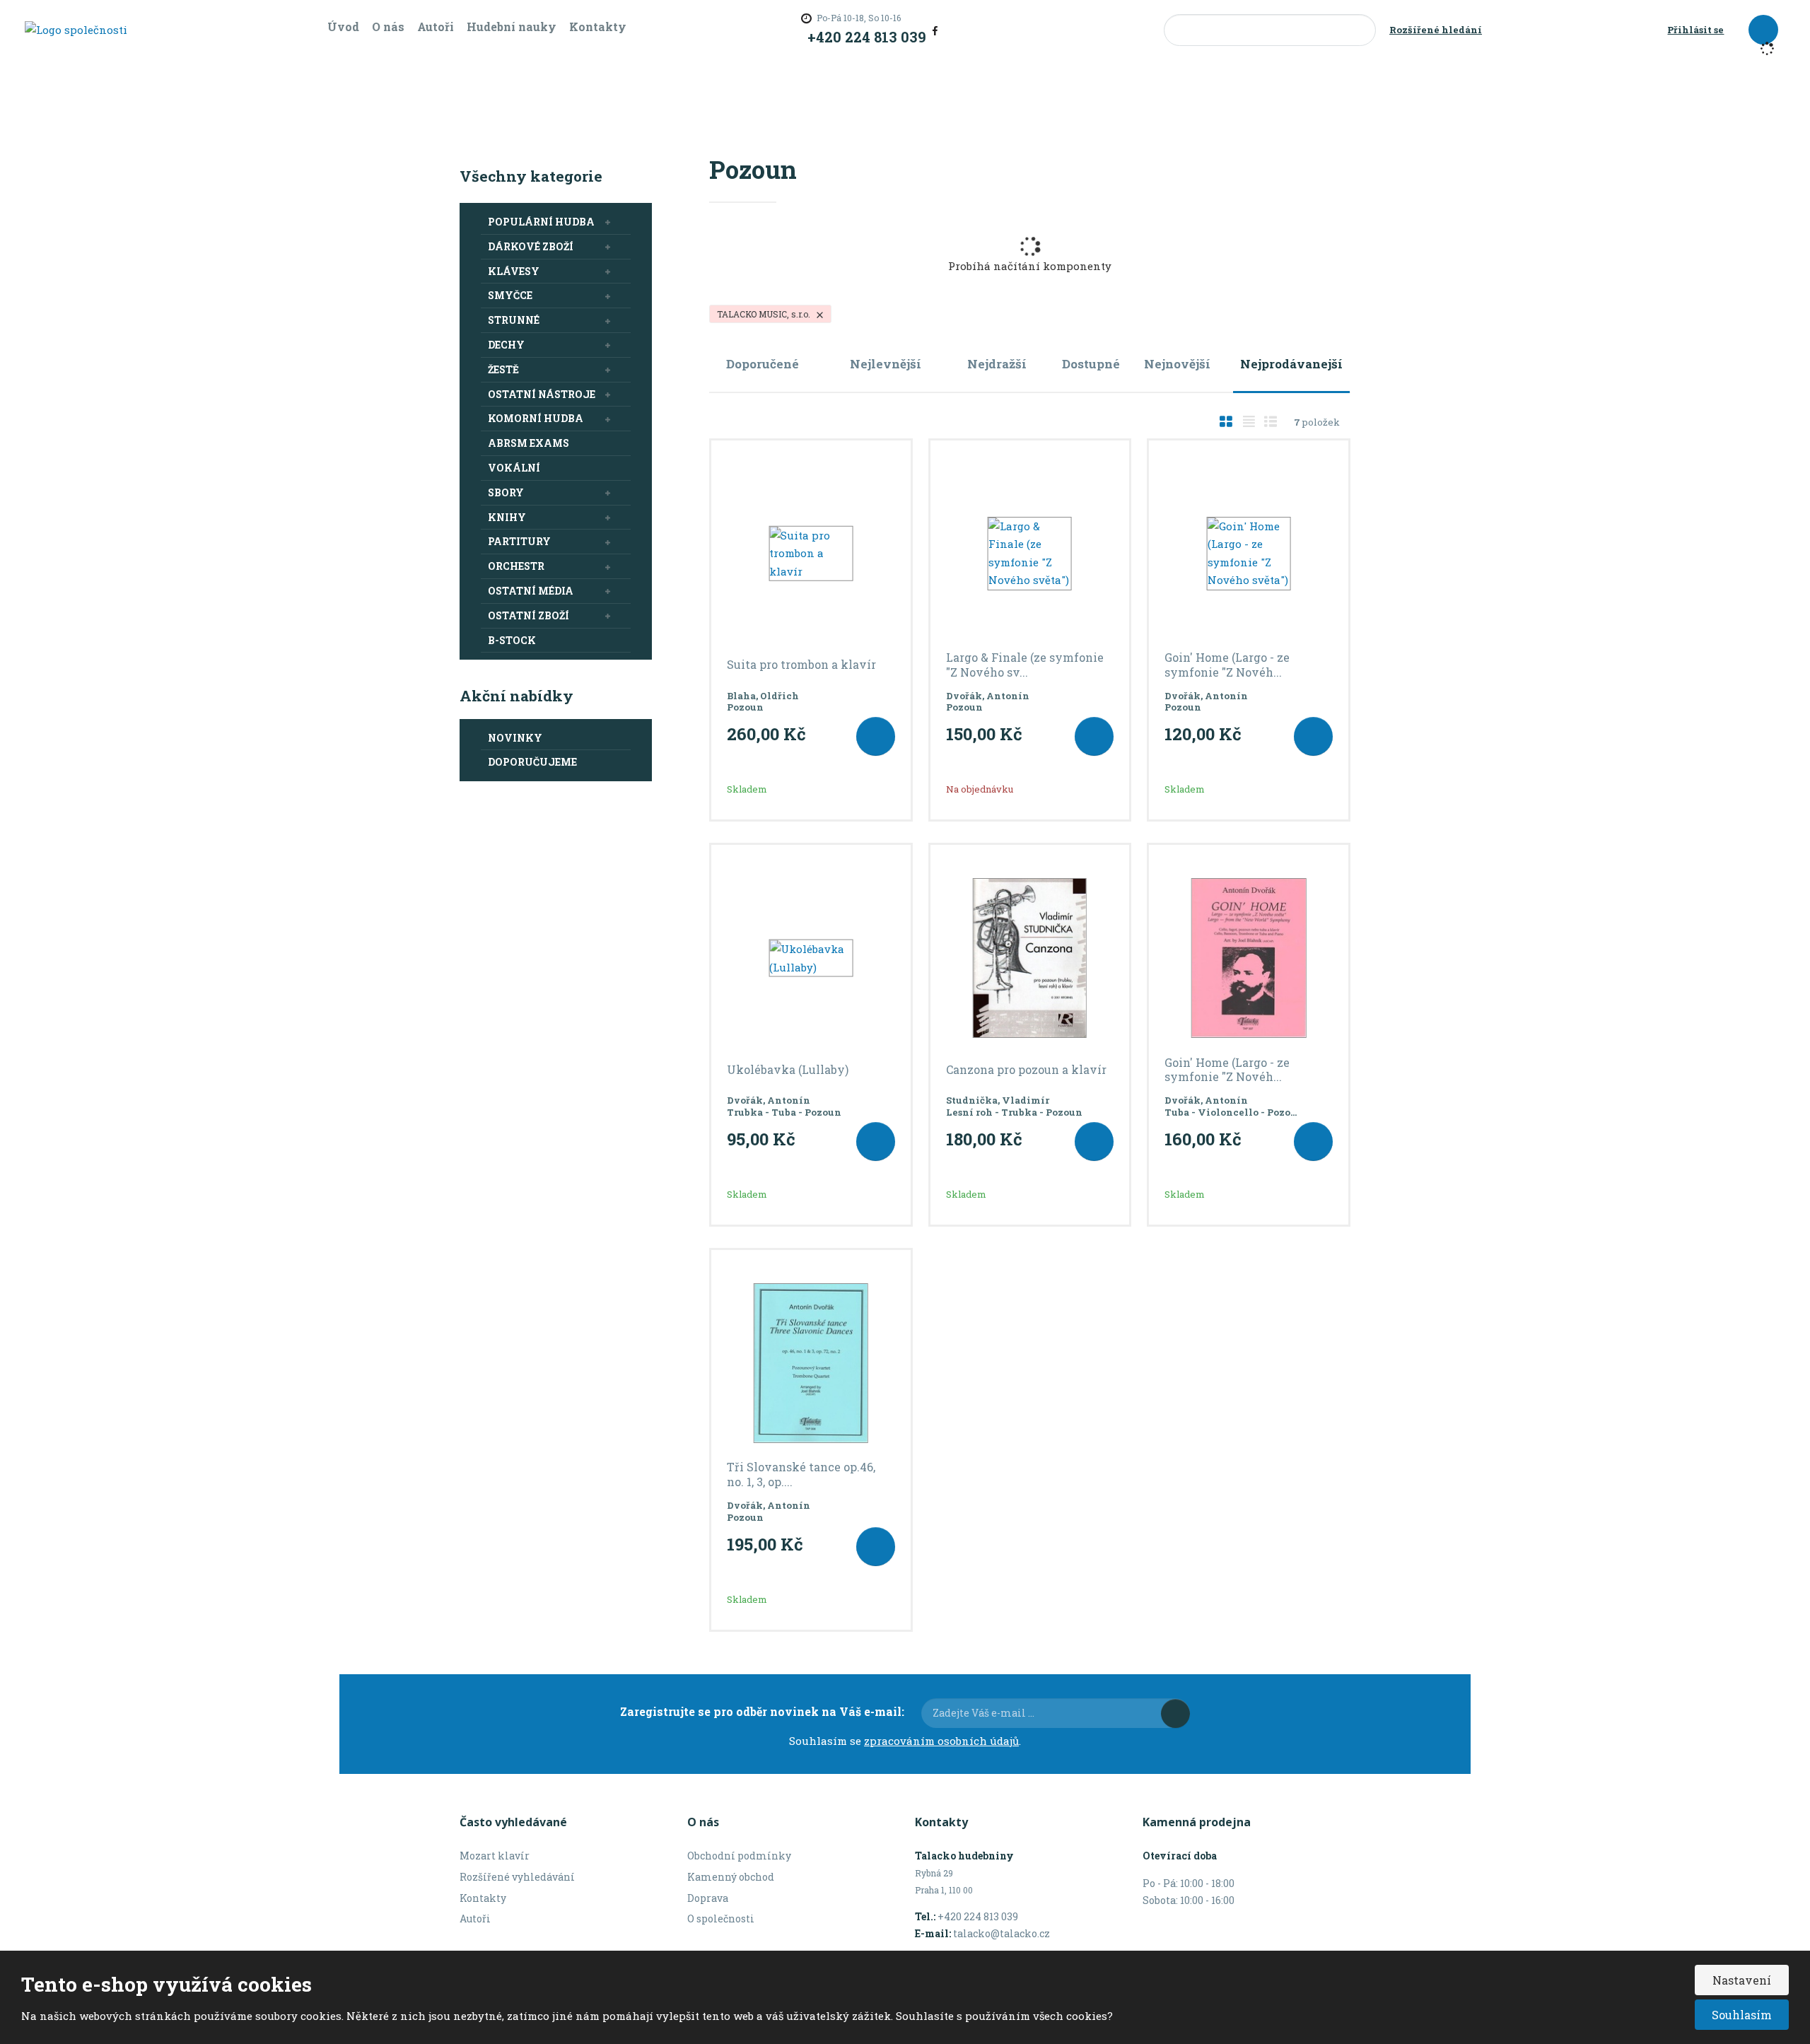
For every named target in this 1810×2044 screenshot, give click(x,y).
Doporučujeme (532, 762)
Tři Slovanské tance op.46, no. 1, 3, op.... (801, 1474)
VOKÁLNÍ (514, 468)
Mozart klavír (495, 1856)
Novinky (515, 738)
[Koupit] (876, 736)
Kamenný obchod (731, 1877)
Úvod (343, 27)
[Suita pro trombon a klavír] (811, 554)
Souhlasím (1742, 2015)
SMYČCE (510, 295)
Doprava (708, 1898)
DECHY (506, 345)
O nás (388, 27)
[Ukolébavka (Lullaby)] (811, 958)
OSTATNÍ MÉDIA (531, 591)
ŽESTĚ (503, 369)
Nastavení (1742, 1980)
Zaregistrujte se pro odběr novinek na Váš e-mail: (762, 1711)
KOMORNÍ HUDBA (536, 418)
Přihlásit (1175, 1713)
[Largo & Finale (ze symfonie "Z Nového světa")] (1030, 554)
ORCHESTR (516, 566)
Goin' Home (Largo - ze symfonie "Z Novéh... (1227, 665)
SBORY (506, 492)
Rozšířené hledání (1436, 30)
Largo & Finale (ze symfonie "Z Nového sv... (1025, 665)
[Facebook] (935, 30)
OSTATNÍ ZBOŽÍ (529, 615)
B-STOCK (512, 640)
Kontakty (598, 27)
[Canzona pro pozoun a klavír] (1030, 958)
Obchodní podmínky (739, 1856)
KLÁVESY (514, 271)
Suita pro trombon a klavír (801, 665)
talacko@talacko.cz (1002, 1933)
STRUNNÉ (514, 320)
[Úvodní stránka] (76, 29)
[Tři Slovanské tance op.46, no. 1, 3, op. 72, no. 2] (811, 1363)
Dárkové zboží (531, 246)
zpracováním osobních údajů (941, 1741)
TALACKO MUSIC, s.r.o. (765, 314)
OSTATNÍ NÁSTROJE (542, 394)
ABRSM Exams (529, 443)
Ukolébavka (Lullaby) (788, 1070)
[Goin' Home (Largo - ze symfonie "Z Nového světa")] (1249, 554)
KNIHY (507, 517)
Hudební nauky (512, 27)
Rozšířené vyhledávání (517, 1877)
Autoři (436, 27)
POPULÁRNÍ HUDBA (541, 222)
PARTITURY (519, 541)
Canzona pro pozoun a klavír (1026, 1070)
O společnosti (721, 1919)
